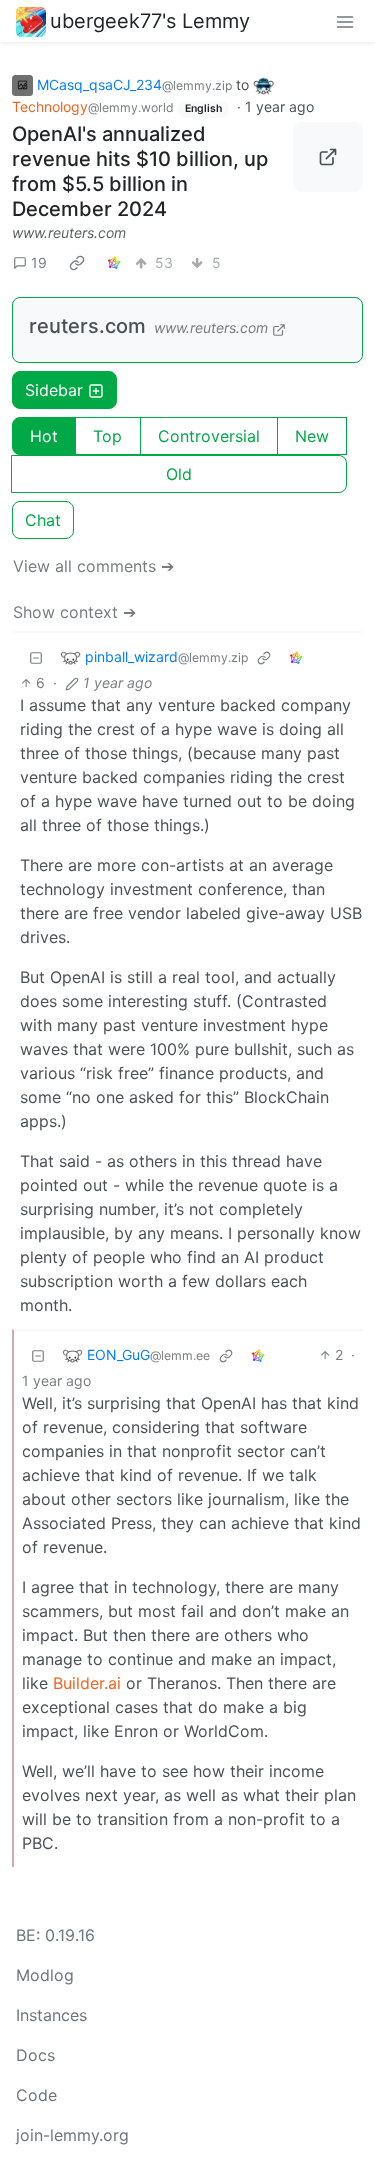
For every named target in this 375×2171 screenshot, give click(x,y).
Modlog (45, 1975)
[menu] (345, 21)
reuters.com (87, 326)
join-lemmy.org (72, 2135)
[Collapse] (36, 656)
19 (39, 262)
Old (179, 474)
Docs (35, 2055)
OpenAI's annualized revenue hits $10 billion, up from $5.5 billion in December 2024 (140, 171)
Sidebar (54, 390)
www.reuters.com (69, 232)
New (312, 436)
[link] (77, 262)
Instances (51, 2015)
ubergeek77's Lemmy (150, 21)
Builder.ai (87, 1683)
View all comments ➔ (93, 566)
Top (107, 436)
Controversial (209, 436)
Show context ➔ (74, 612)
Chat (43, 520)
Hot (44, 436)
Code (36, 2095)
